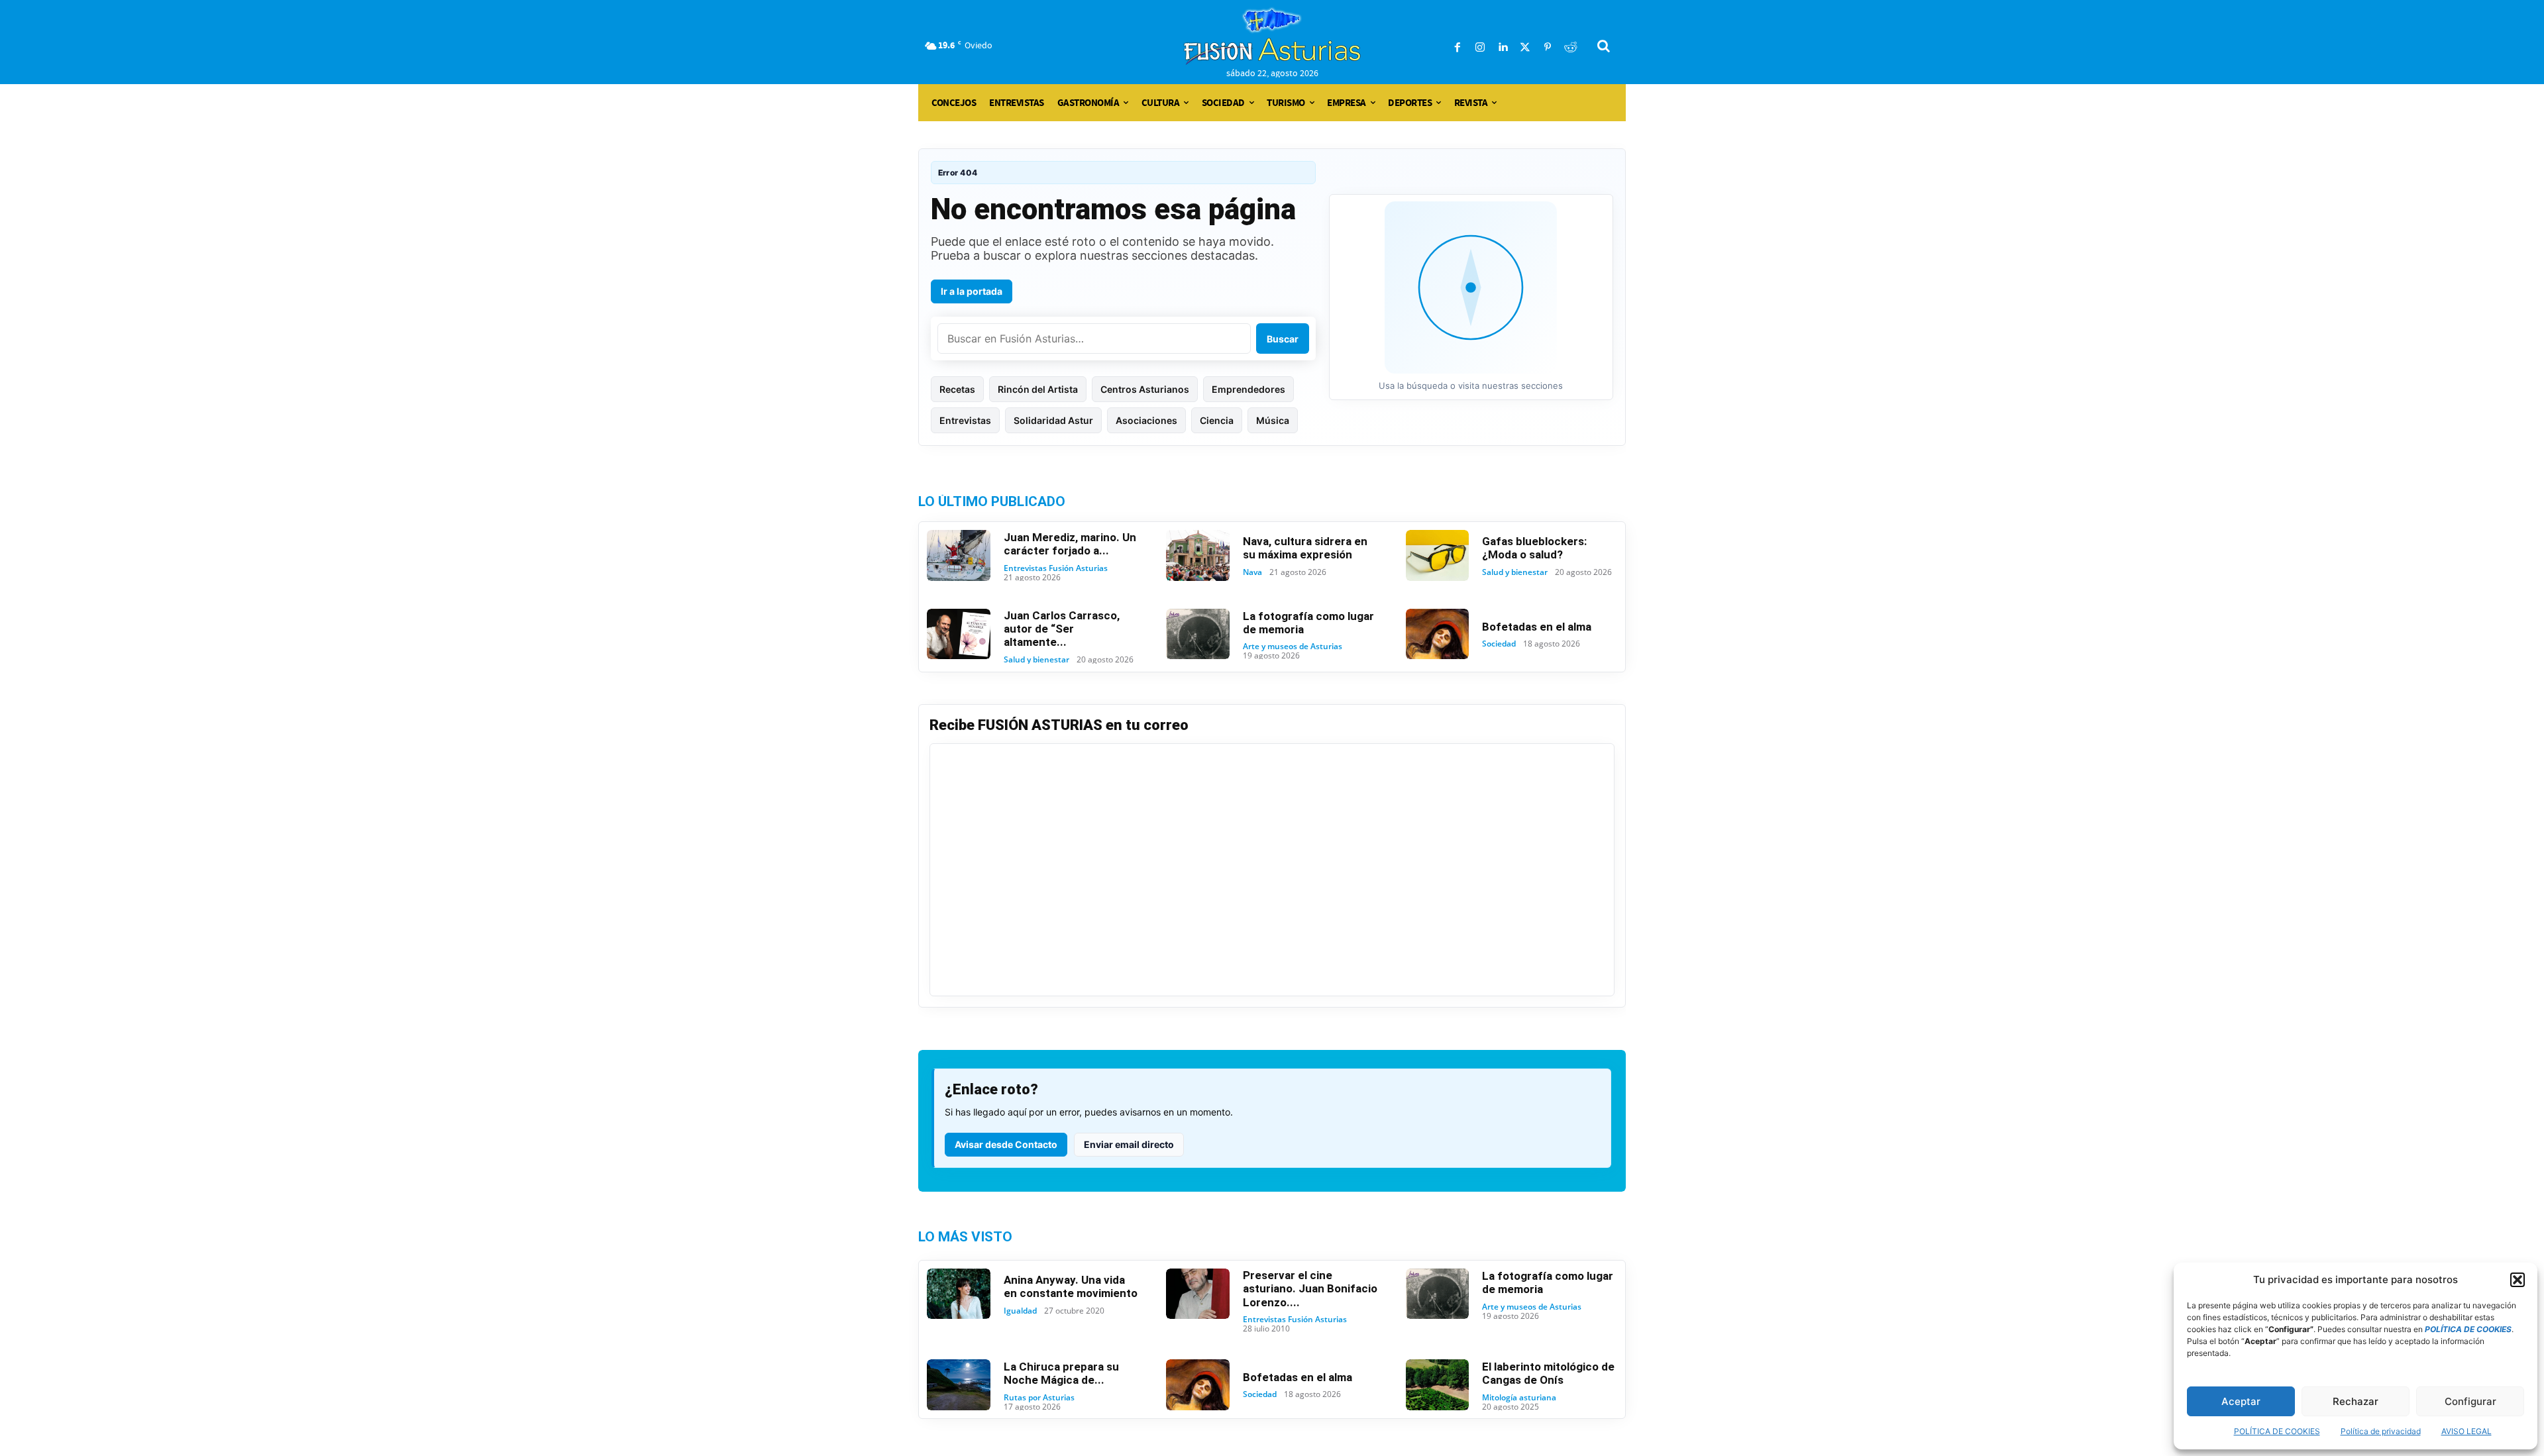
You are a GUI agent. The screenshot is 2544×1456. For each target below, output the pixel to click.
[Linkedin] (1503, 48)
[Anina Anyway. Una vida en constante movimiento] (959, 1294)
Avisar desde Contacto (1006, 1144)
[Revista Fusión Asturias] (1272, 36)
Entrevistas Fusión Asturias (1056, 568)
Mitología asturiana (1519, 1398)
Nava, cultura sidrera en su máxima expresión (1305, 548)
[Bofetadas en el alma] (1438, 634)
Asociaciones (1146, 420)
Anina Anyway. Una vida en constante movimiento (1071, 1286)
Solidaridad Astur (1053, 420)
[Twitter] (1525, 48)
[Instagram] (1480, 48)
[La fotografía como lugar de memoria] (1198, 634)
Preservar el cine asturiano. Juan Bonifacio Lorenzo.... (1310, 1289)
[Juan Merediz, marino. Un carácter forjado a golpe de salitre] (959, 555)
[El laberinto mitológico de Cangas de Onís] (1438, 1385)
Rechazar (2356, 1401)
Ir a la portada (972, 291)
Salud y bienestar (1515, 572)
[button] (2517, 1280)
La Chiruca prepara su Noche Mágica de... (1061, 1373)
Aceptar (2241, 1401)
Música (1273, 420)
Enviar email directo (1129, 1144)
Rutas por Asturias (1039, 1398)
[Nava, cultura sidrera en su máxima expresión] (1198, 555)
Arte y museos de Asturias (1293, 647)
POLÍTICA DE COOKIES (2277, 1431)
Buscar (1283, 339)
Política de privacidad (2381, 1431)
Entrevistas (965, 420)
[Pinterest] (1548, 48)
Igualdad (1020, 1311)
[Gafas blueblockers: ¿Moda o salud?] (1438, 555)
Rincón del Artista (1038, 389)
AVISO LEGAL (2466, 1431)
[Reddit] (1570, 48)
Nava (1252, 572)
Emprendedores (1248, 389)
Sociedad (1499, 644)
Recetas (957, 389)
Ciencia (1217, 420)
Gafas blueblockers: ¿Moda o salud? (1534, 548)
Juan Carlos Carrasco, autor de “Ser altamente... (1062, 629)
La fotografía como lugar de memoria (1308, 623)
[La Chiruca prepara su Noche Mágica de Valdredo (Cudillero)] (959, 1385)
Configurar (2470, 1401)
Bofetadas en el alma (1537, 627)
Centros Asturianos (1145, 389)
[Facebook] (1457, 48)
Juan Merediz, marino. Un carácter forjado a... (1070, 544)
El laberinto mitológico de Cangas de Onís (1548, 1373)
